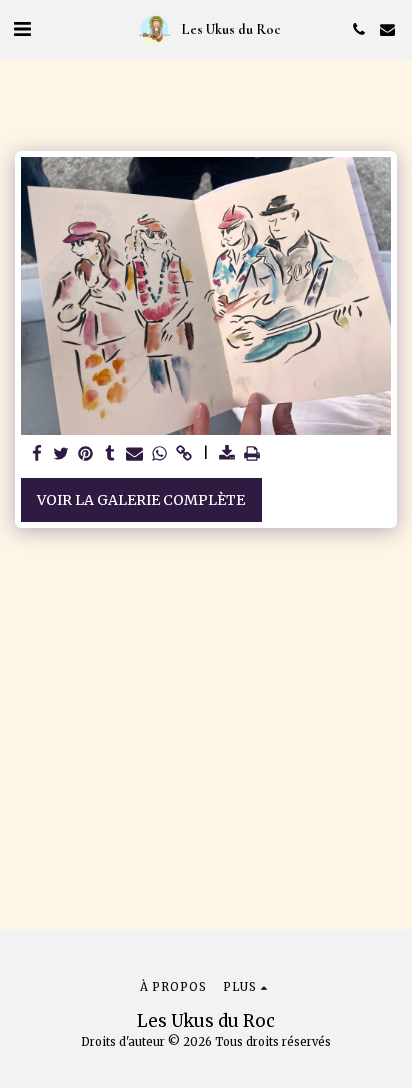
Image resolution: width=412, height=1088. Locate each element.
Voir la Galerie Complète (141, 500)
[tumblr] (111, 454)
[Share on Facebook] (37, 454)
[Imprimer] (252, 454)
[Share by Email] (135, 454)
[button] (22, 28)
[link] (184, 454)
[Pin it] (86, 454)
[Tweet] (62, 454)
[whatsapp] (160, 454)
